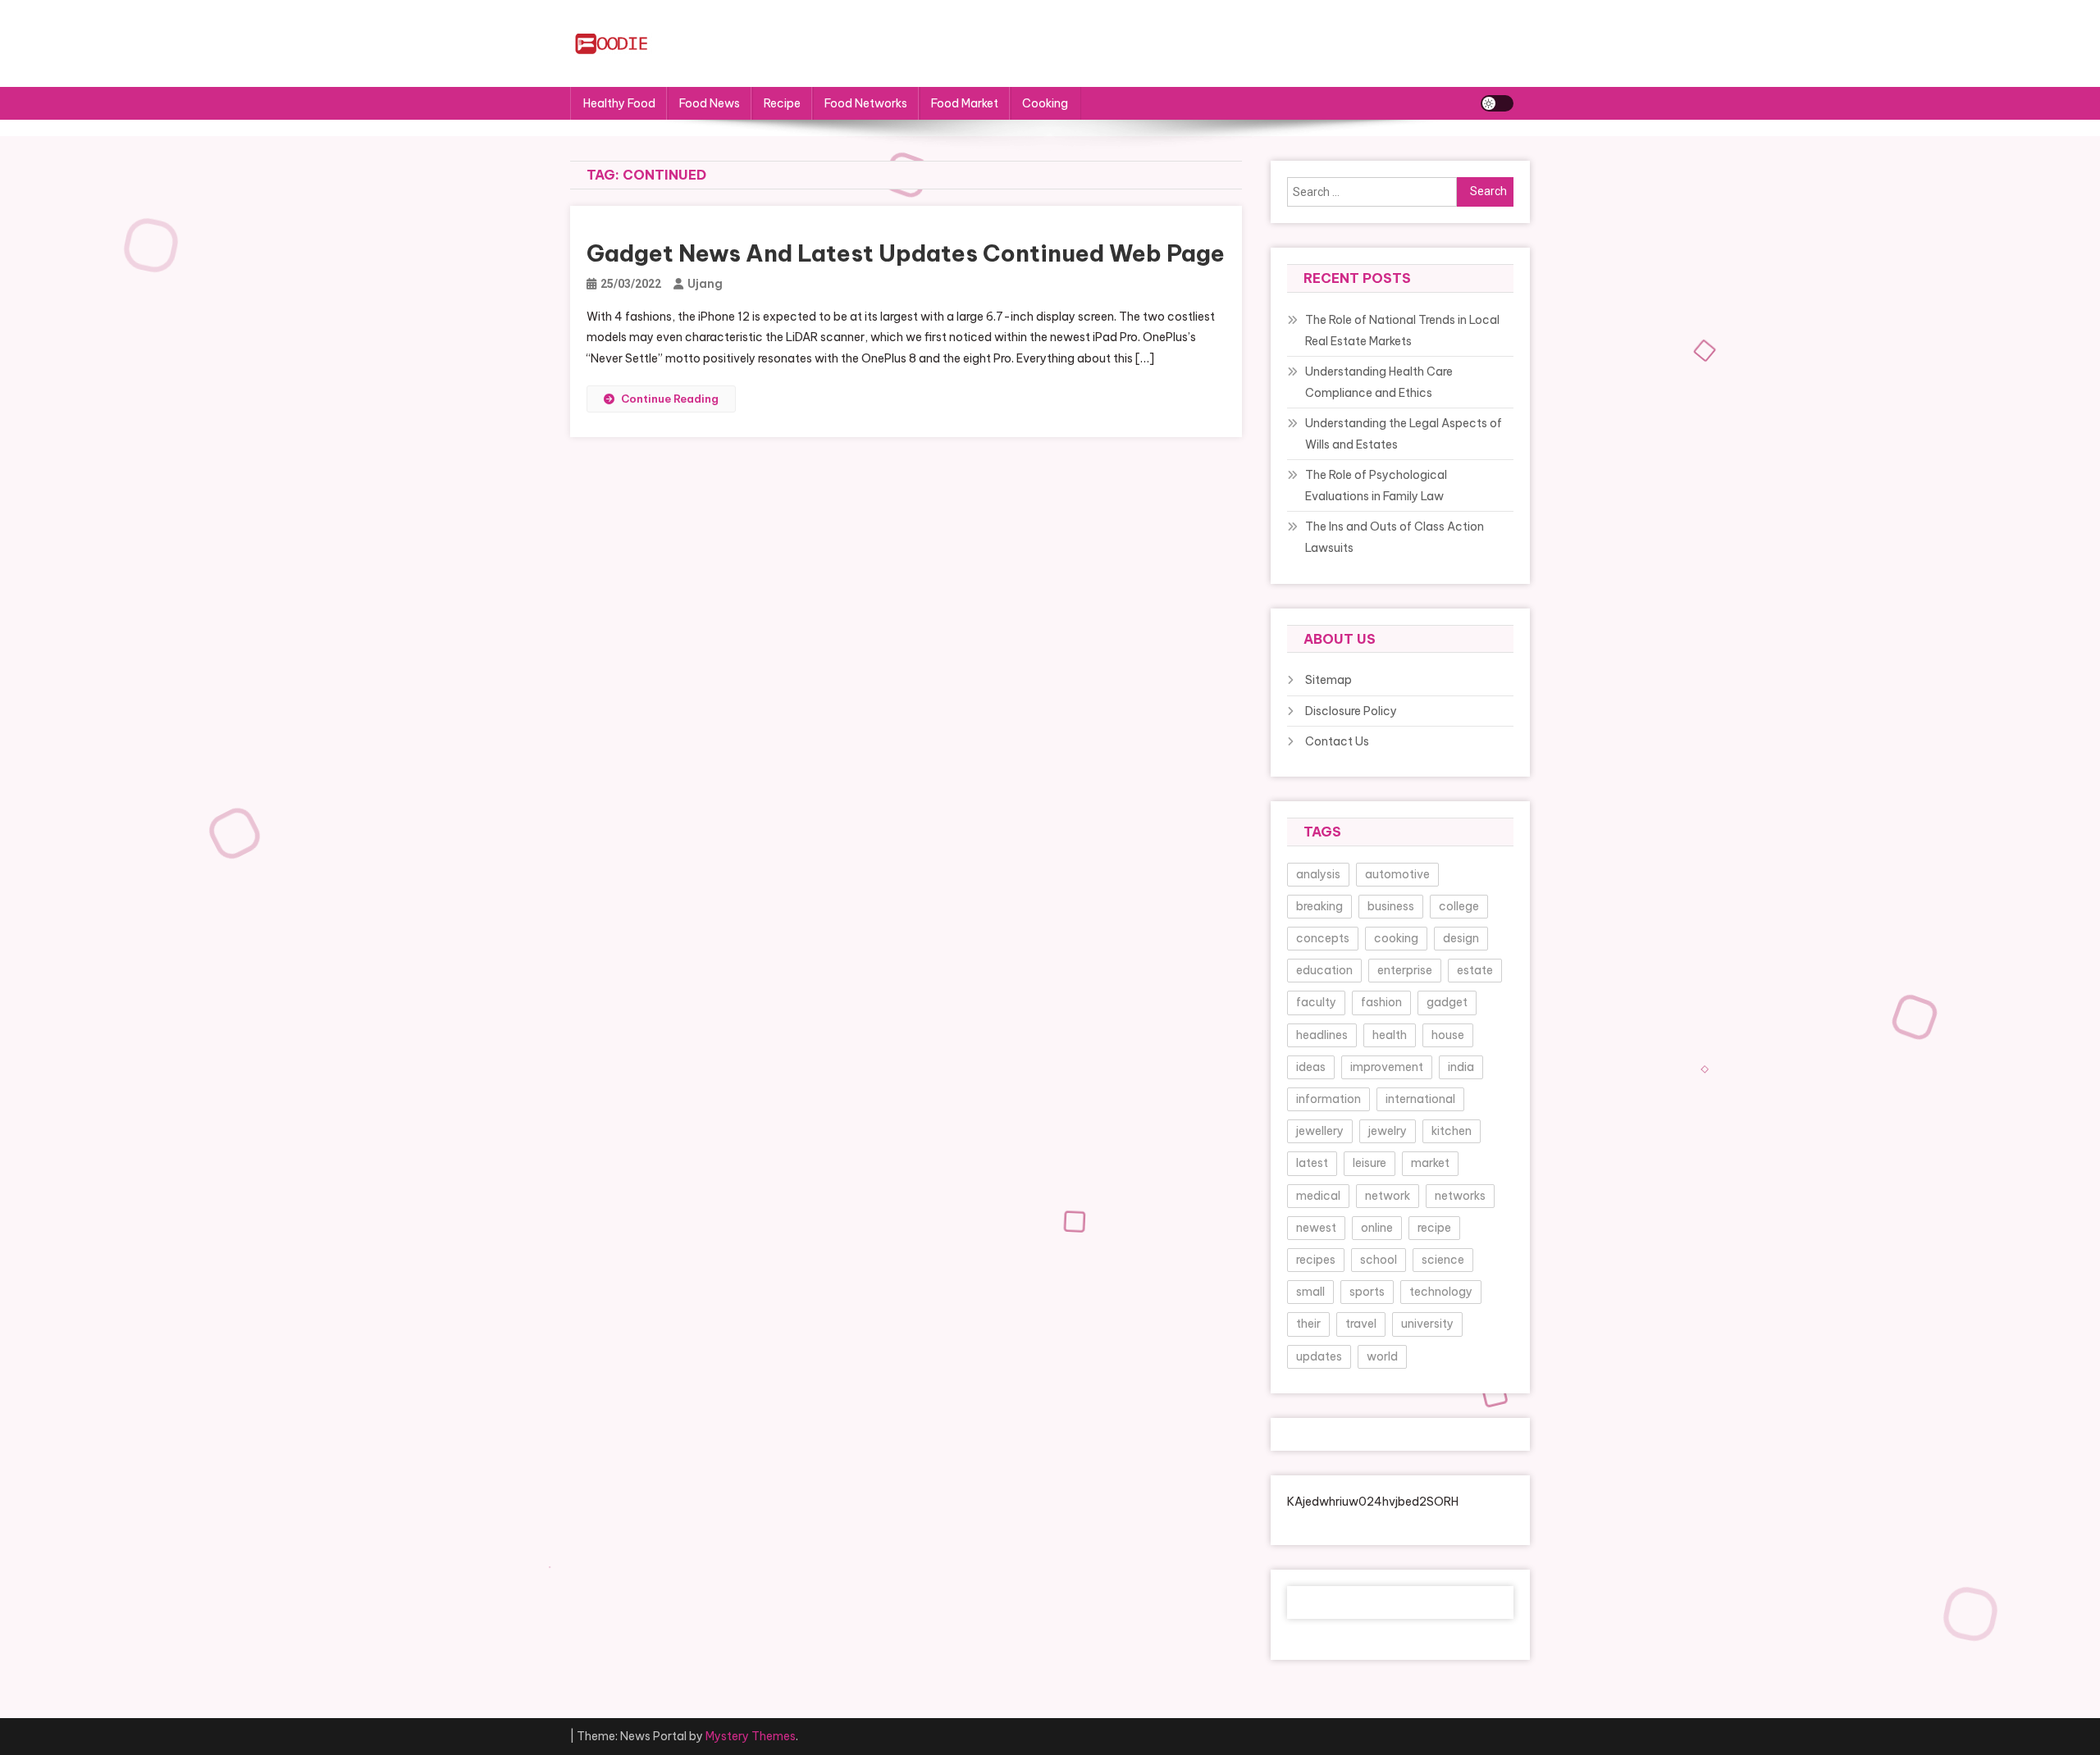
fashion (1381, 1002)
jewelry (1388, 1131)
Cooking (1045, 103)
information (1328, 1099)
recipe (1434, 1228)
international (1420, 1099)
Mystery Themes (751, 1736)
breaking (1319, 906)
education (1324, 970)
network (1388, 1196)
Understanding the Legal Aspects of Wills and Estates (1404, 434)
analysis (1318, 874)
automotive (1397, 874)
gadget (1447, 1002)
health (1390, 1035)
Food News (710, 103)
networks (1460, 1196)
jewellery (1320, 1131)
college (1459, 906)
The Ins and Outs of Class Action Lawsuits (1395, 537)
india (1461, 1067)
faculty (1316, 1002)
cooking (1396, 938)
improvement (1387, 1067)
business (1391, 906)
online (1377, 1228)
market (1430, 1163)
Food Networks (866, 103)
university (1427, 1324)
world (1382, 1356)
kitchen (1452, 1131)
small (1310, 1292)
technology (1441, 1292)
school (1379, 1260)
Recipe (782, 103)
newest (1316, 1228)
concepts (1323, 938)
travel (1361, 1324)
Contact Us (1337, 741)
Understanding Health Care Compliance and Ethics (1379, 382)
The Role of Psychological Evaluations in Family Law (1376, 485)
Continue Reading (670, 399)
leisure (1370, 1163)
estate (1475, 970)
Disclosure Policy (1351, 711)
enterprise (1405, 970)
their (1308, 1324)
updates (1319, 1356)
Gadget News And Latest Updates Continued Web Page (906, 253)
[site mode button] (1497, 103)
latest (1312, 1163)
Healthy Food (619, 103)
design (1461, 938)
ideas (1311, 1067)
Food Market (965, 103)
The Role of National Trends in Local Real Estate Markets (1402, 330)
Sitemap (1328, 680)
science (1443, 1260)
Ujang (705, 284)
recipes (1316, 1260)
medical (1318, 1196)
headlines (1322, 1035)
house (1448, 1035)
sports (1367, 1292)
